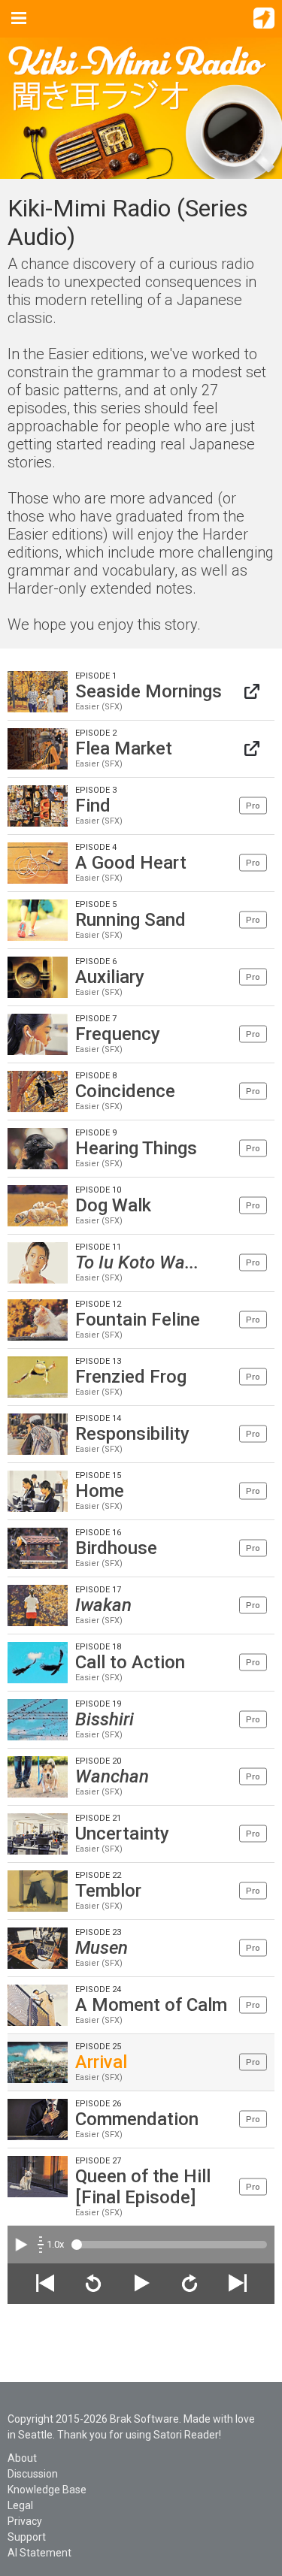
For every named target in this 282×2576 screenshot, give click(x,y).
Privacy (25, 2521)
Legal (20, 2505)
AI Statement (39, 2553)
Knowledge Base (47, 2490)
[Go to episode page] (252, 692)
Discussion (33, 2474)
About (22, 2458)
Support (27, 2537)
